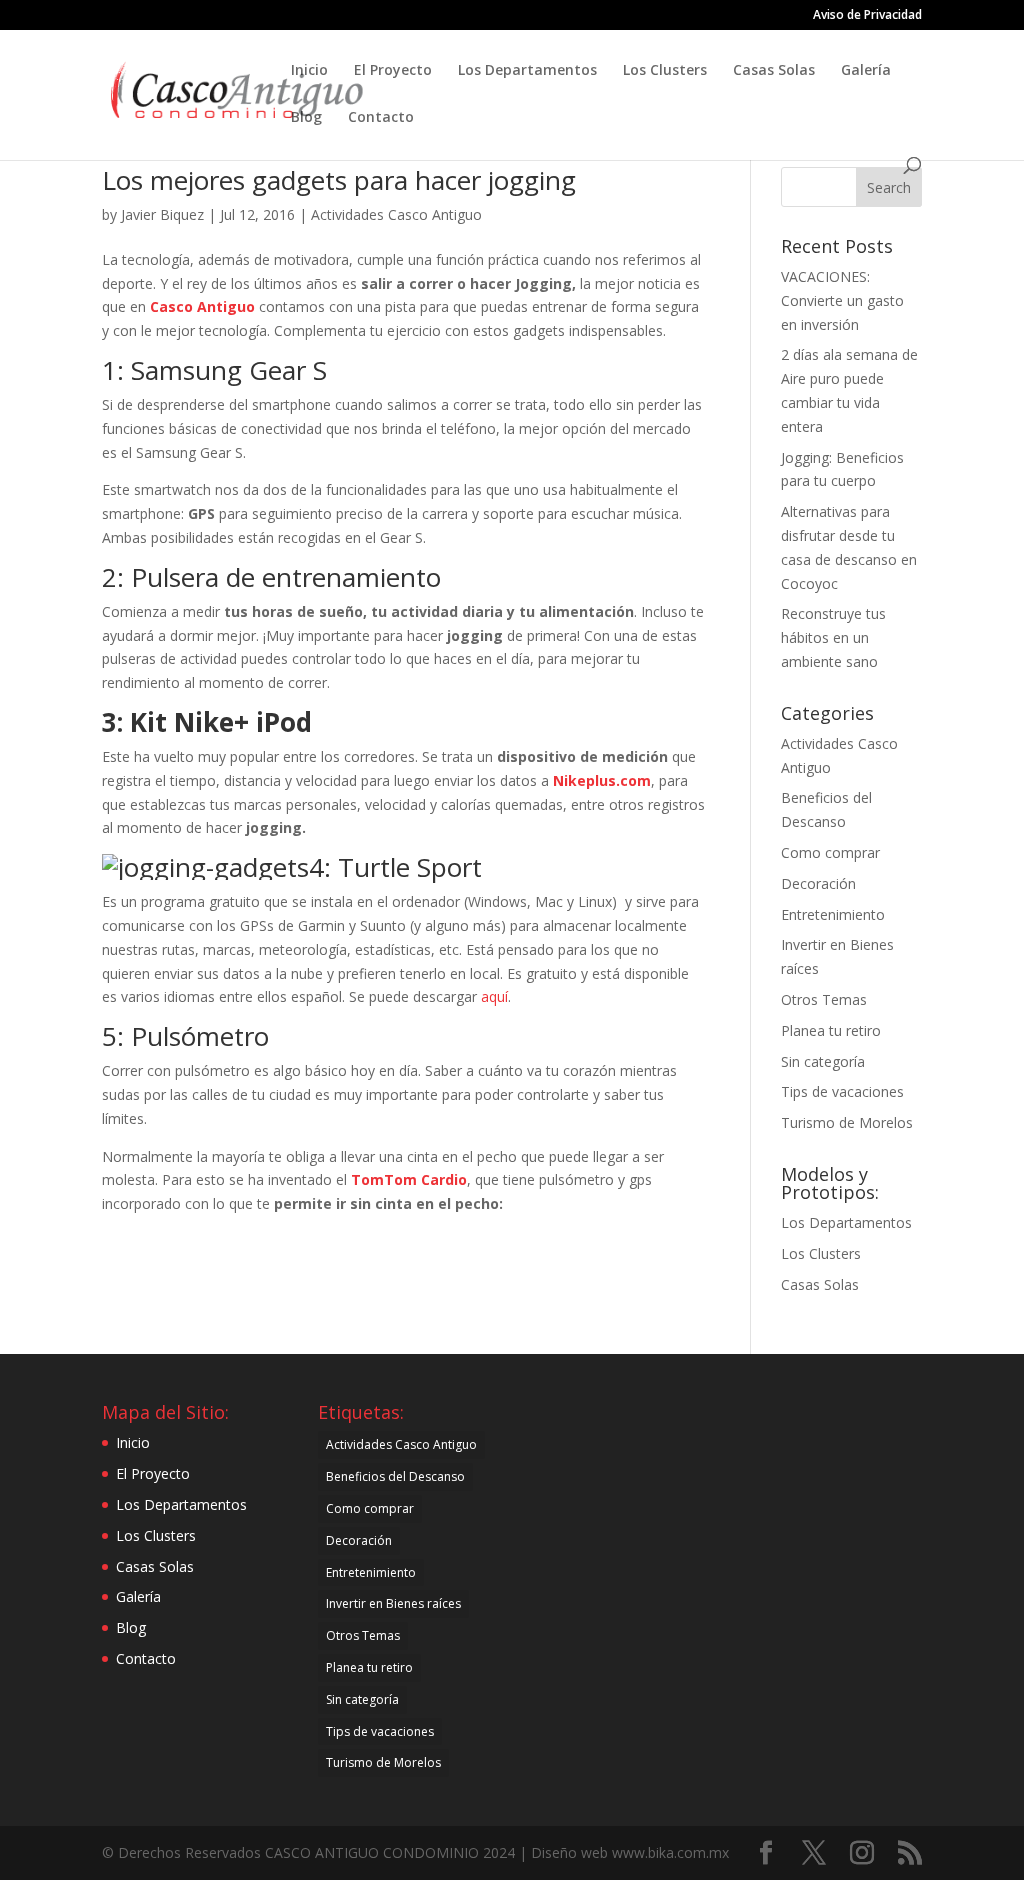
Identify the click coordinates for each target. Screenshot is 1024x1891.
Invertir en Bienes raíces (393, 1603)
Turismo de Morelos (847, 1122)
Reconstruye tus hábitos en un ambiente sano (833, 637)
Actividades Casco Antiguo (396, 214)
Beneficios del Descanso (395, 1476)
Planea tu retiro (831, 1030)
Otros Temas (824, 999)
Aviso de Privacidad (867, 16)
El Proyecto (393, 71)
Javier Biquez (162, 214)
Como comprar (830, 852)
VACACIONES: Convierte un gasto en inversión (842, 300)
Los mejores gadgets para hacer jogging (339, 180)
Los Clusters (665, 71)
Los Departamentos (527, 71)
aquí (494, 996)
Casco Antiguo (202, 306)
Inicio (309, 71)
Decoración (818, 883)
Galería (866, 71)
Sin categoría (823, 1061)
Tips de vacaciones (842, 1091)
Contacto (381, 118)
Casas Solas (774, 71)
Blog (306, 118)
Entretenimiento (833, 914)
